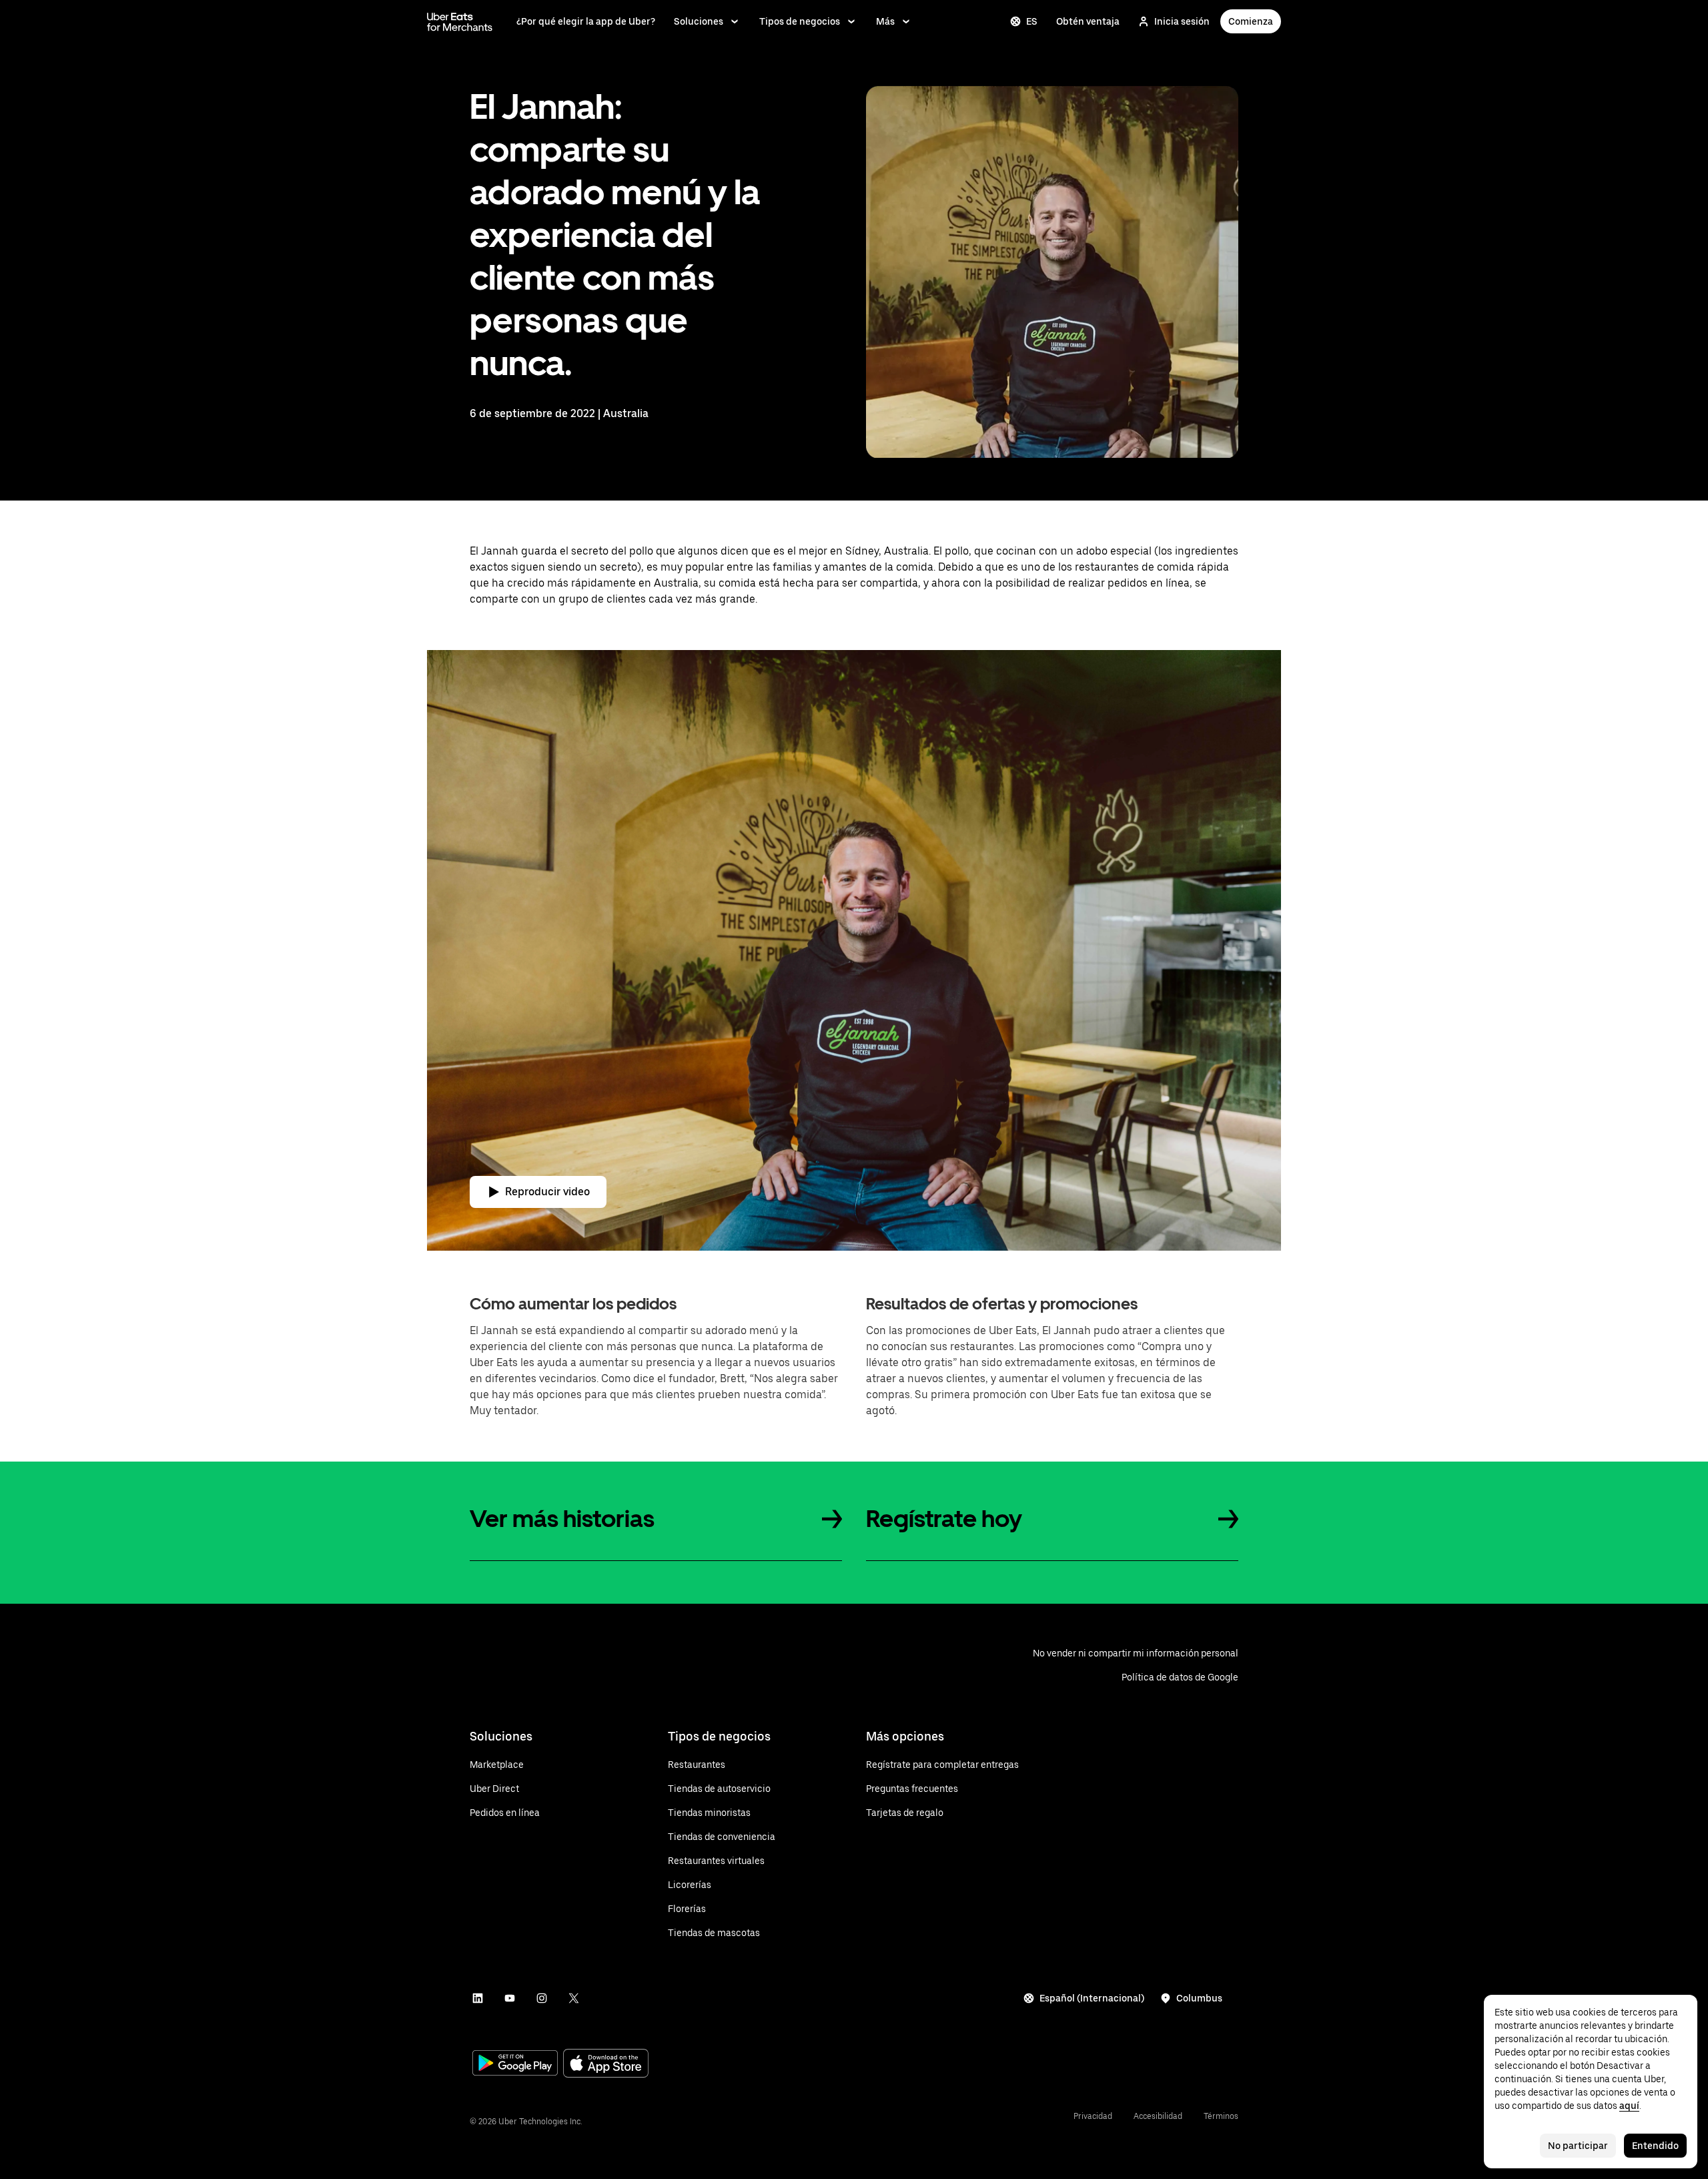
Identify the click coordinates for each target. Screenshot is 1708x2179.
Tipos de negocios (800, 21)
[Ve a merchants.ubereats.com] (460, 21)
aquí (1629, 2106)
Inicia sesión (1182, 21)
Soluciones (699, 21)
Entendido (1655, 2146)
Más (885, 21)
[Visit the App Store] (606, 2065)
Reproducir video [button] (547, 1192)
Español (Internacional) (1092, 1998)
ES (1032, 21)
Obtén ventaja (1088, 21)
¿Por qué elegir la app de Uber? (586, 21)
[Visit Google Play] (515, 2064)
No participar (1578, 2146)
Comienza (1251, 21)
